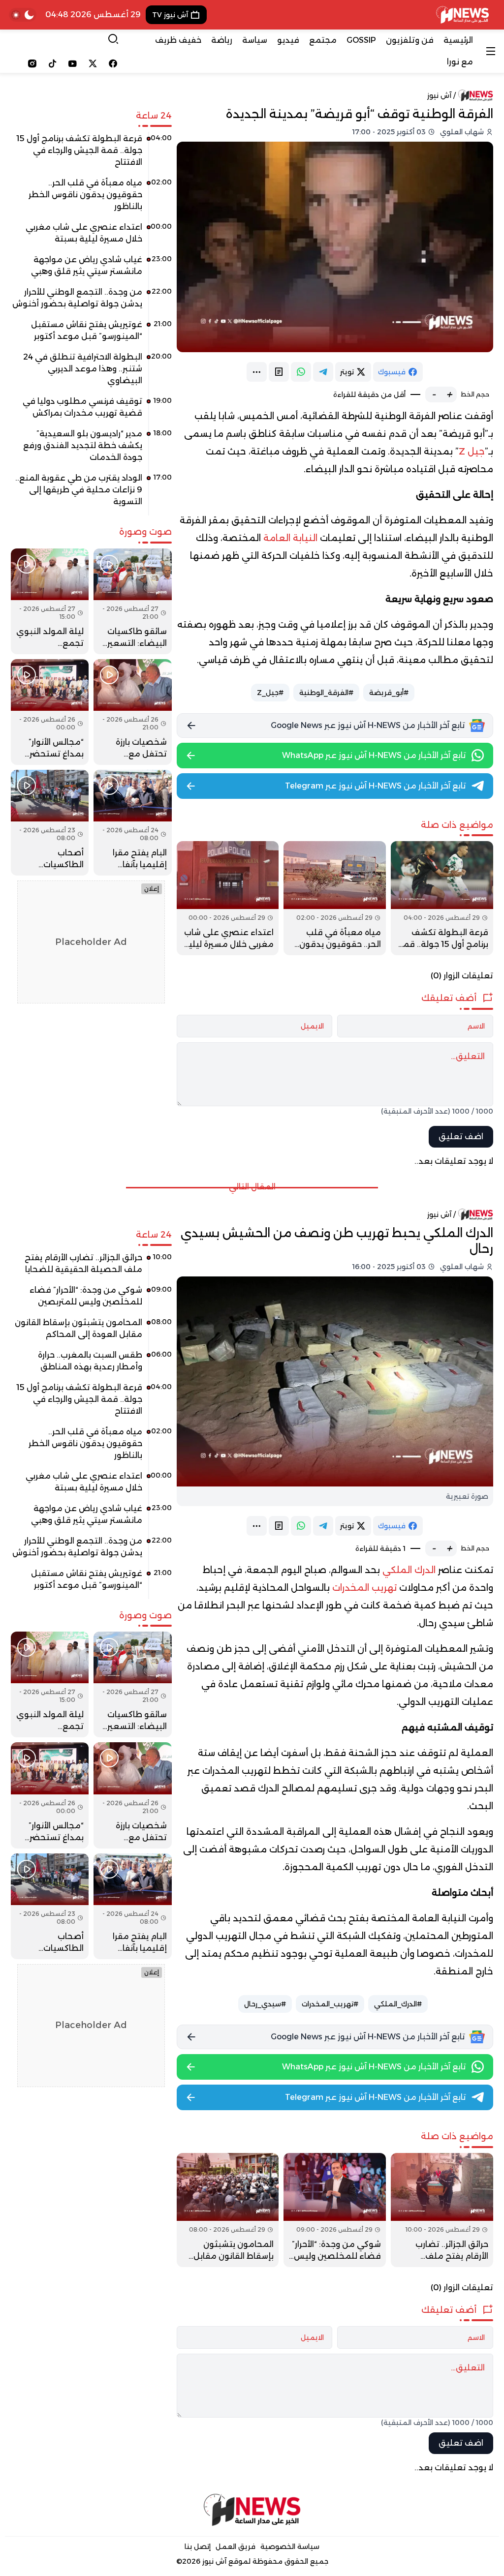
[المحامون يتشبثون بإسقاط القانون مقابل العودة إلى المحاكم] (228, 2210)
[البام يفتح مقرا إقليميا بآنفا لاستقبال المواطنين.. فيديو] (132, 823)
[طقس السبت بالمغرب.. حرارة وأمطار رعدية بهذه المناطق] (91, 1364)
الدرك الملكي (409, 1570)
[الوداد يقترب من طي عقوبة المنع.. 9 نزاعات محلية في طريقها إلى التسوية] (91, 493)
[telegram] (323, 372)
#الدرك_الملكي (398, 2004)
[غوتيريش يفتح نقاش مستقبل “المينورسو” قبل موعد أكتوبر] (91, 334)
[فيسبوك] (113, 63)
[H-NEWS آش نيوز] (462, 15)
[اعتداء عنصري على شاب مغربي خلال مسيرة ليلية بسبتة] (228, 898)
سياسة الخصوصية (290, 2546)
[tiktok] (52, 63)
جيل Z (472, 452)
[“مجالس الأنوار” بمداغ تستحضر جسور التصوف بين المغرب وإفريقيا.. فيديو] (50, 712)
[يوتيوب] (73, 63)
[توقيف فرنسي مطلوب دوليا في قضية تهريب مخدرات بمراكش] (91, 411)
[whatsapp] (301, 372)
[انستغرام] (32, 63)
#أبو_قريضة (389, 693)
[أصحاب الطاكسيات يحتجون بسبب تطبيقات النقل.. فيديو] (50, 823)
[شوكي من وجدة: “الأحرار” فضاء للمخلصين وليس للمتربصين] (335, 2210)
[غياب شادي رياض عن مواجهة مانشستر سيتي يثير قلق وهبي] (91, 269)
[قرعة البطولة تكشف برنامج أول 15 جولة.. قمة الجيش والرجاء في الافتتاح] (442, 898)
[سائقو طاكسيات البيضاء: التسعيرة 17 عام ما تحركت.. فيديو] (132, 601)
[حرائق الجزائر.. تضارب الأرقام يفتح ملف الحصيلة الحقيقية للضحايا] (442, 2210)
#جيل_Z (270, 693)
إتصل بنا (198, 2546)
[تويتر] (93, 63)
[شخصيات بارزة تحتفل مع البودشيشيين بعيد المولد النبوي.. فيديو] (132, 712)
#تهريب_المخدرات (330, 2004)
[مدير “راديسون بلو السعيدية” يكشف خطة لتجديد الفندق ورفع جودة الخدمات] (91, 449)
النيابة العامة (290, 538)
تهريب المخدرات (364, 1588)
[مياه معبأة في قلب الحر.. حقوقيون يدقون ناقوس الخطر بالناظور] (335, 898)
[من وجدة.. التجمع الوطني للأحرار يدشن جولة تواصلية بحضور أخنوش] (91, 302)
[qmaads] (252, 2510)
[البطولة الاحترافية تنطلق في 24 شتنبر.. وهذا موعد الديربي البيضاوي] (91, 372)
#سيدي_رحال (265, 2004)
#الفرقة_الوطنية (326, 693)
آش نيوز (439, 95)
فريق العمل (236, 2546)
